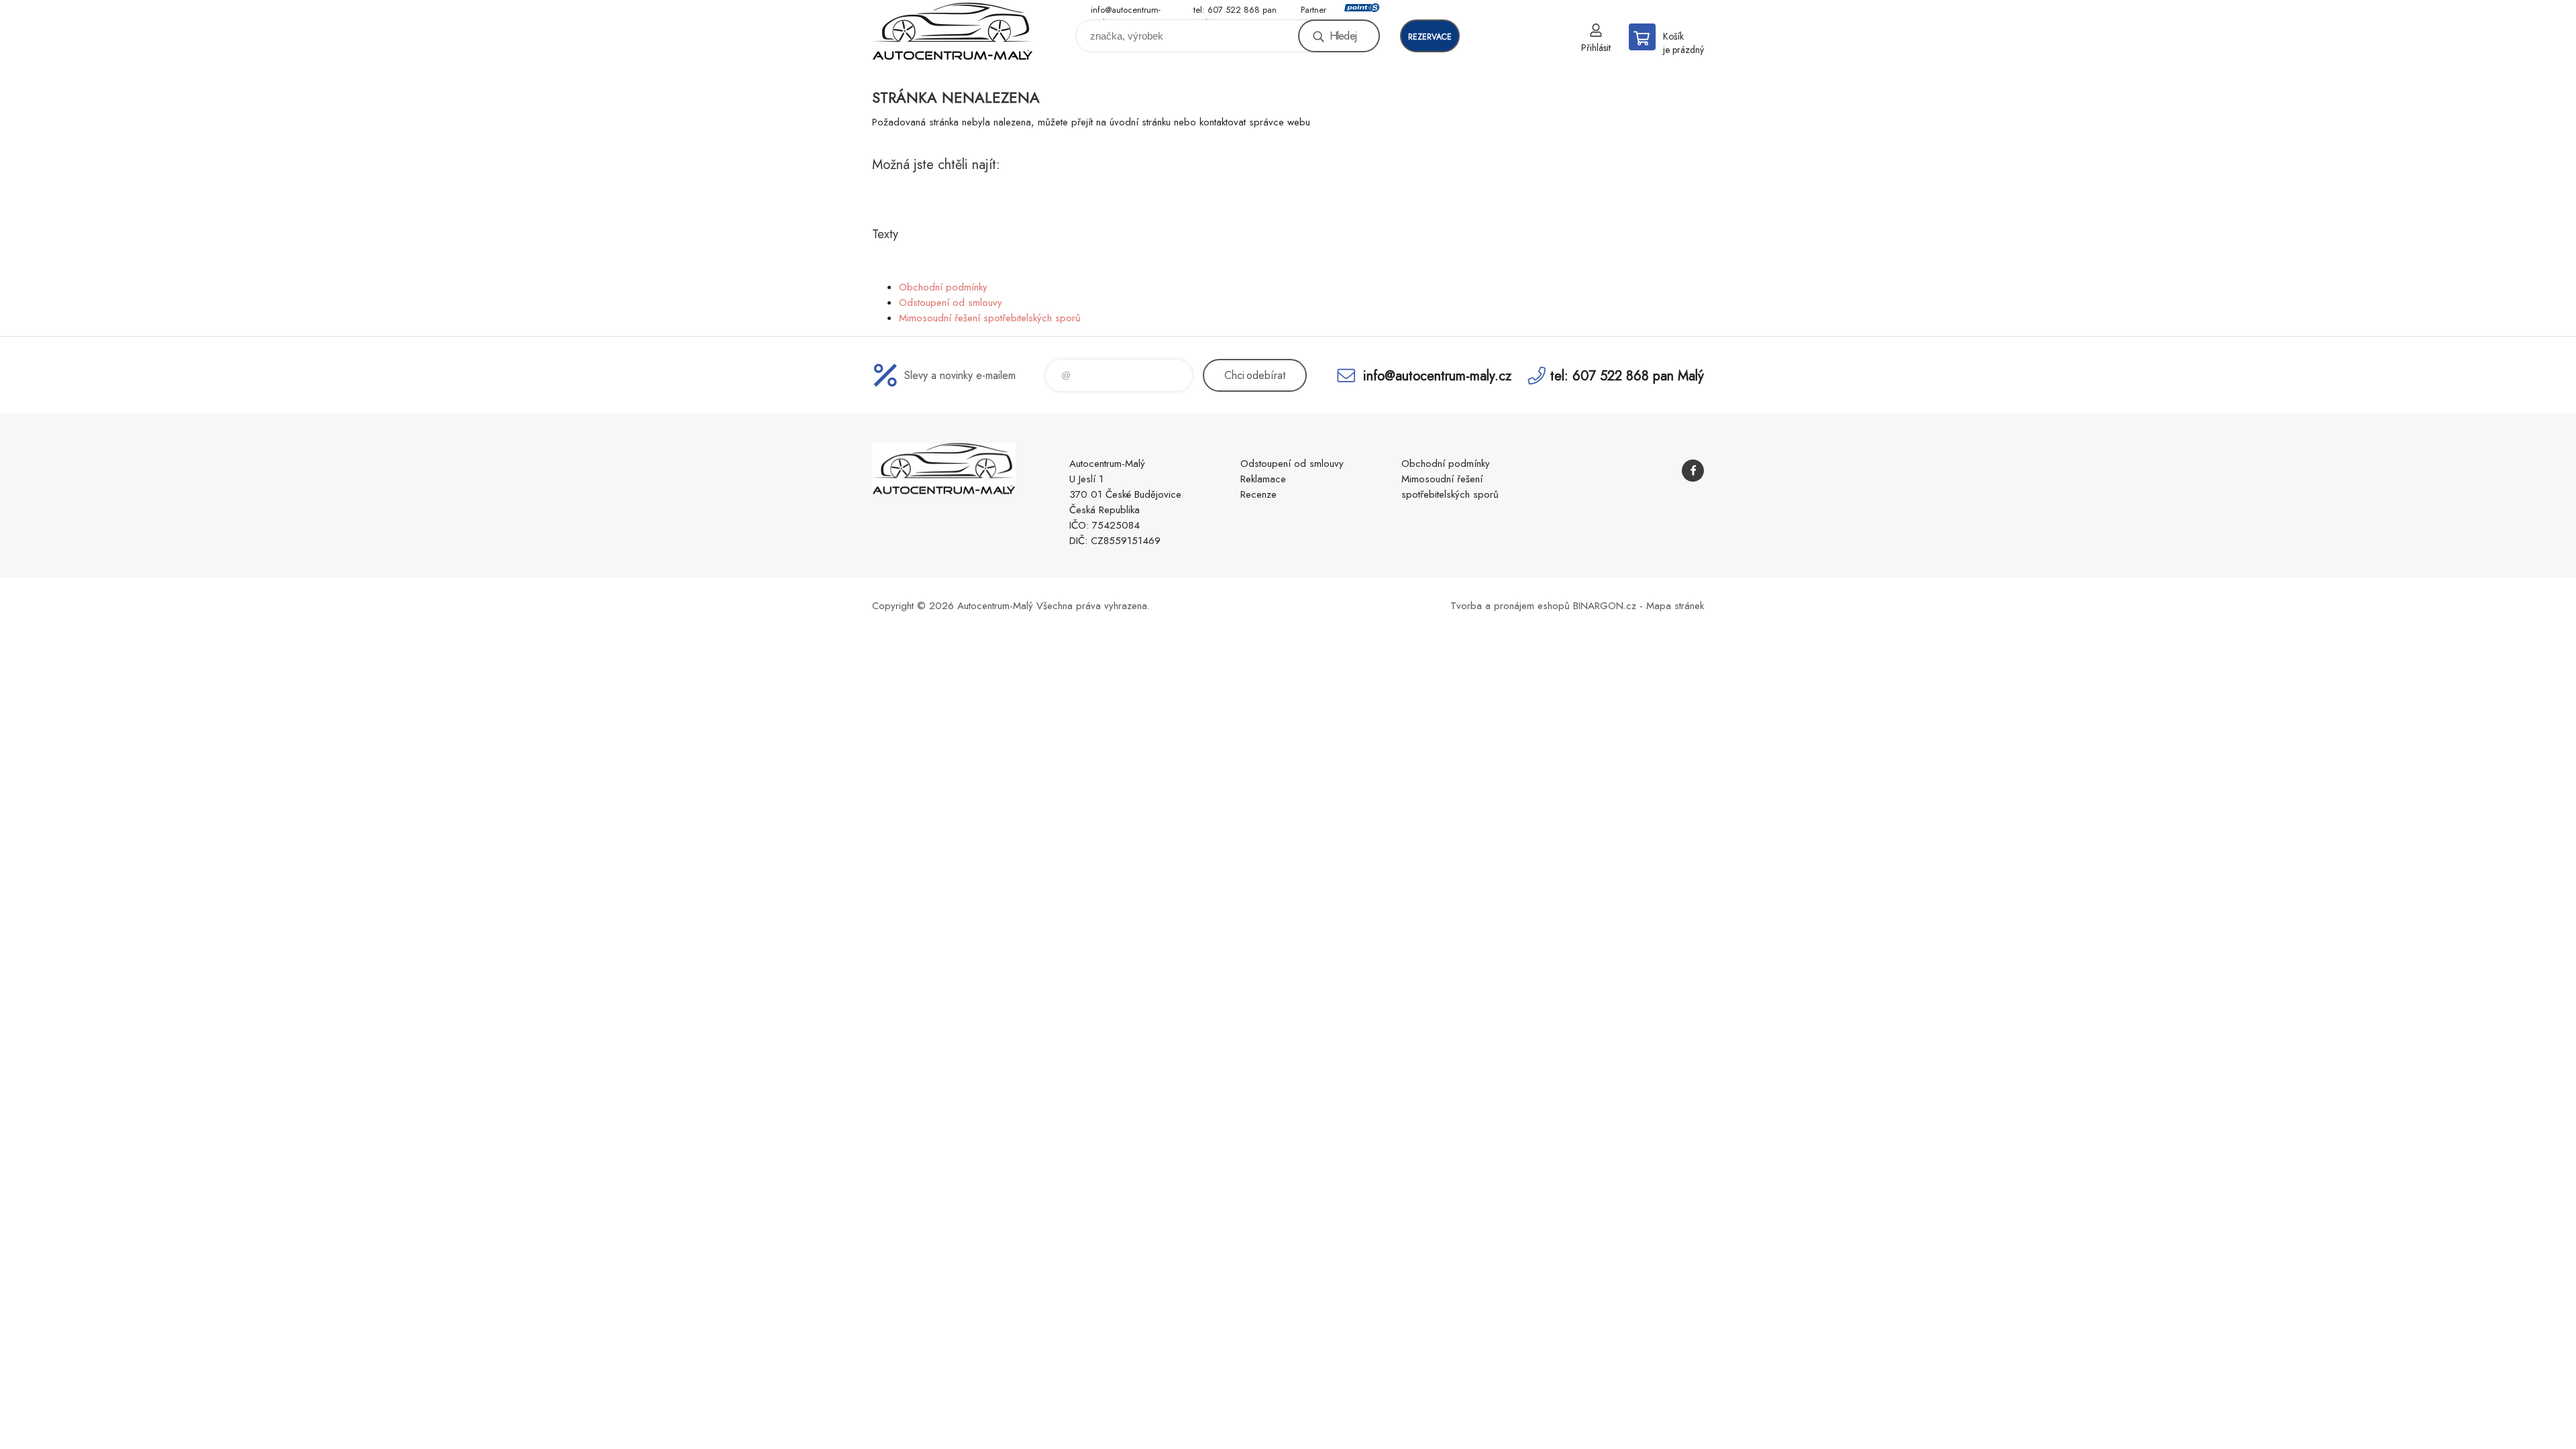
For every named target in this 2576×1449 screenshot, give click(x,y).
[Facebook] (1693, 471)
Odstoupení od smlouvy (951, 303)
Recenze (1258, 494)
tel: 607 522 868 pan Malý (1235, 10)
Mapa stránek (1675, 606)
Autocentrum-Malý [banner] (953, 31)
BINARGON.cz (1605, 606)
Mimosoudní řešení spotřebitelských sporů (990, 318)
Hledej (1343, 36)
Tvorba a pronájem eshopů (1510, 606)
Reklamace (1263, 479)
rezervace (1430, 37)
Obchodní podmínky (943, 287)
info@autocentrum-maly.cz (1126, 10)
